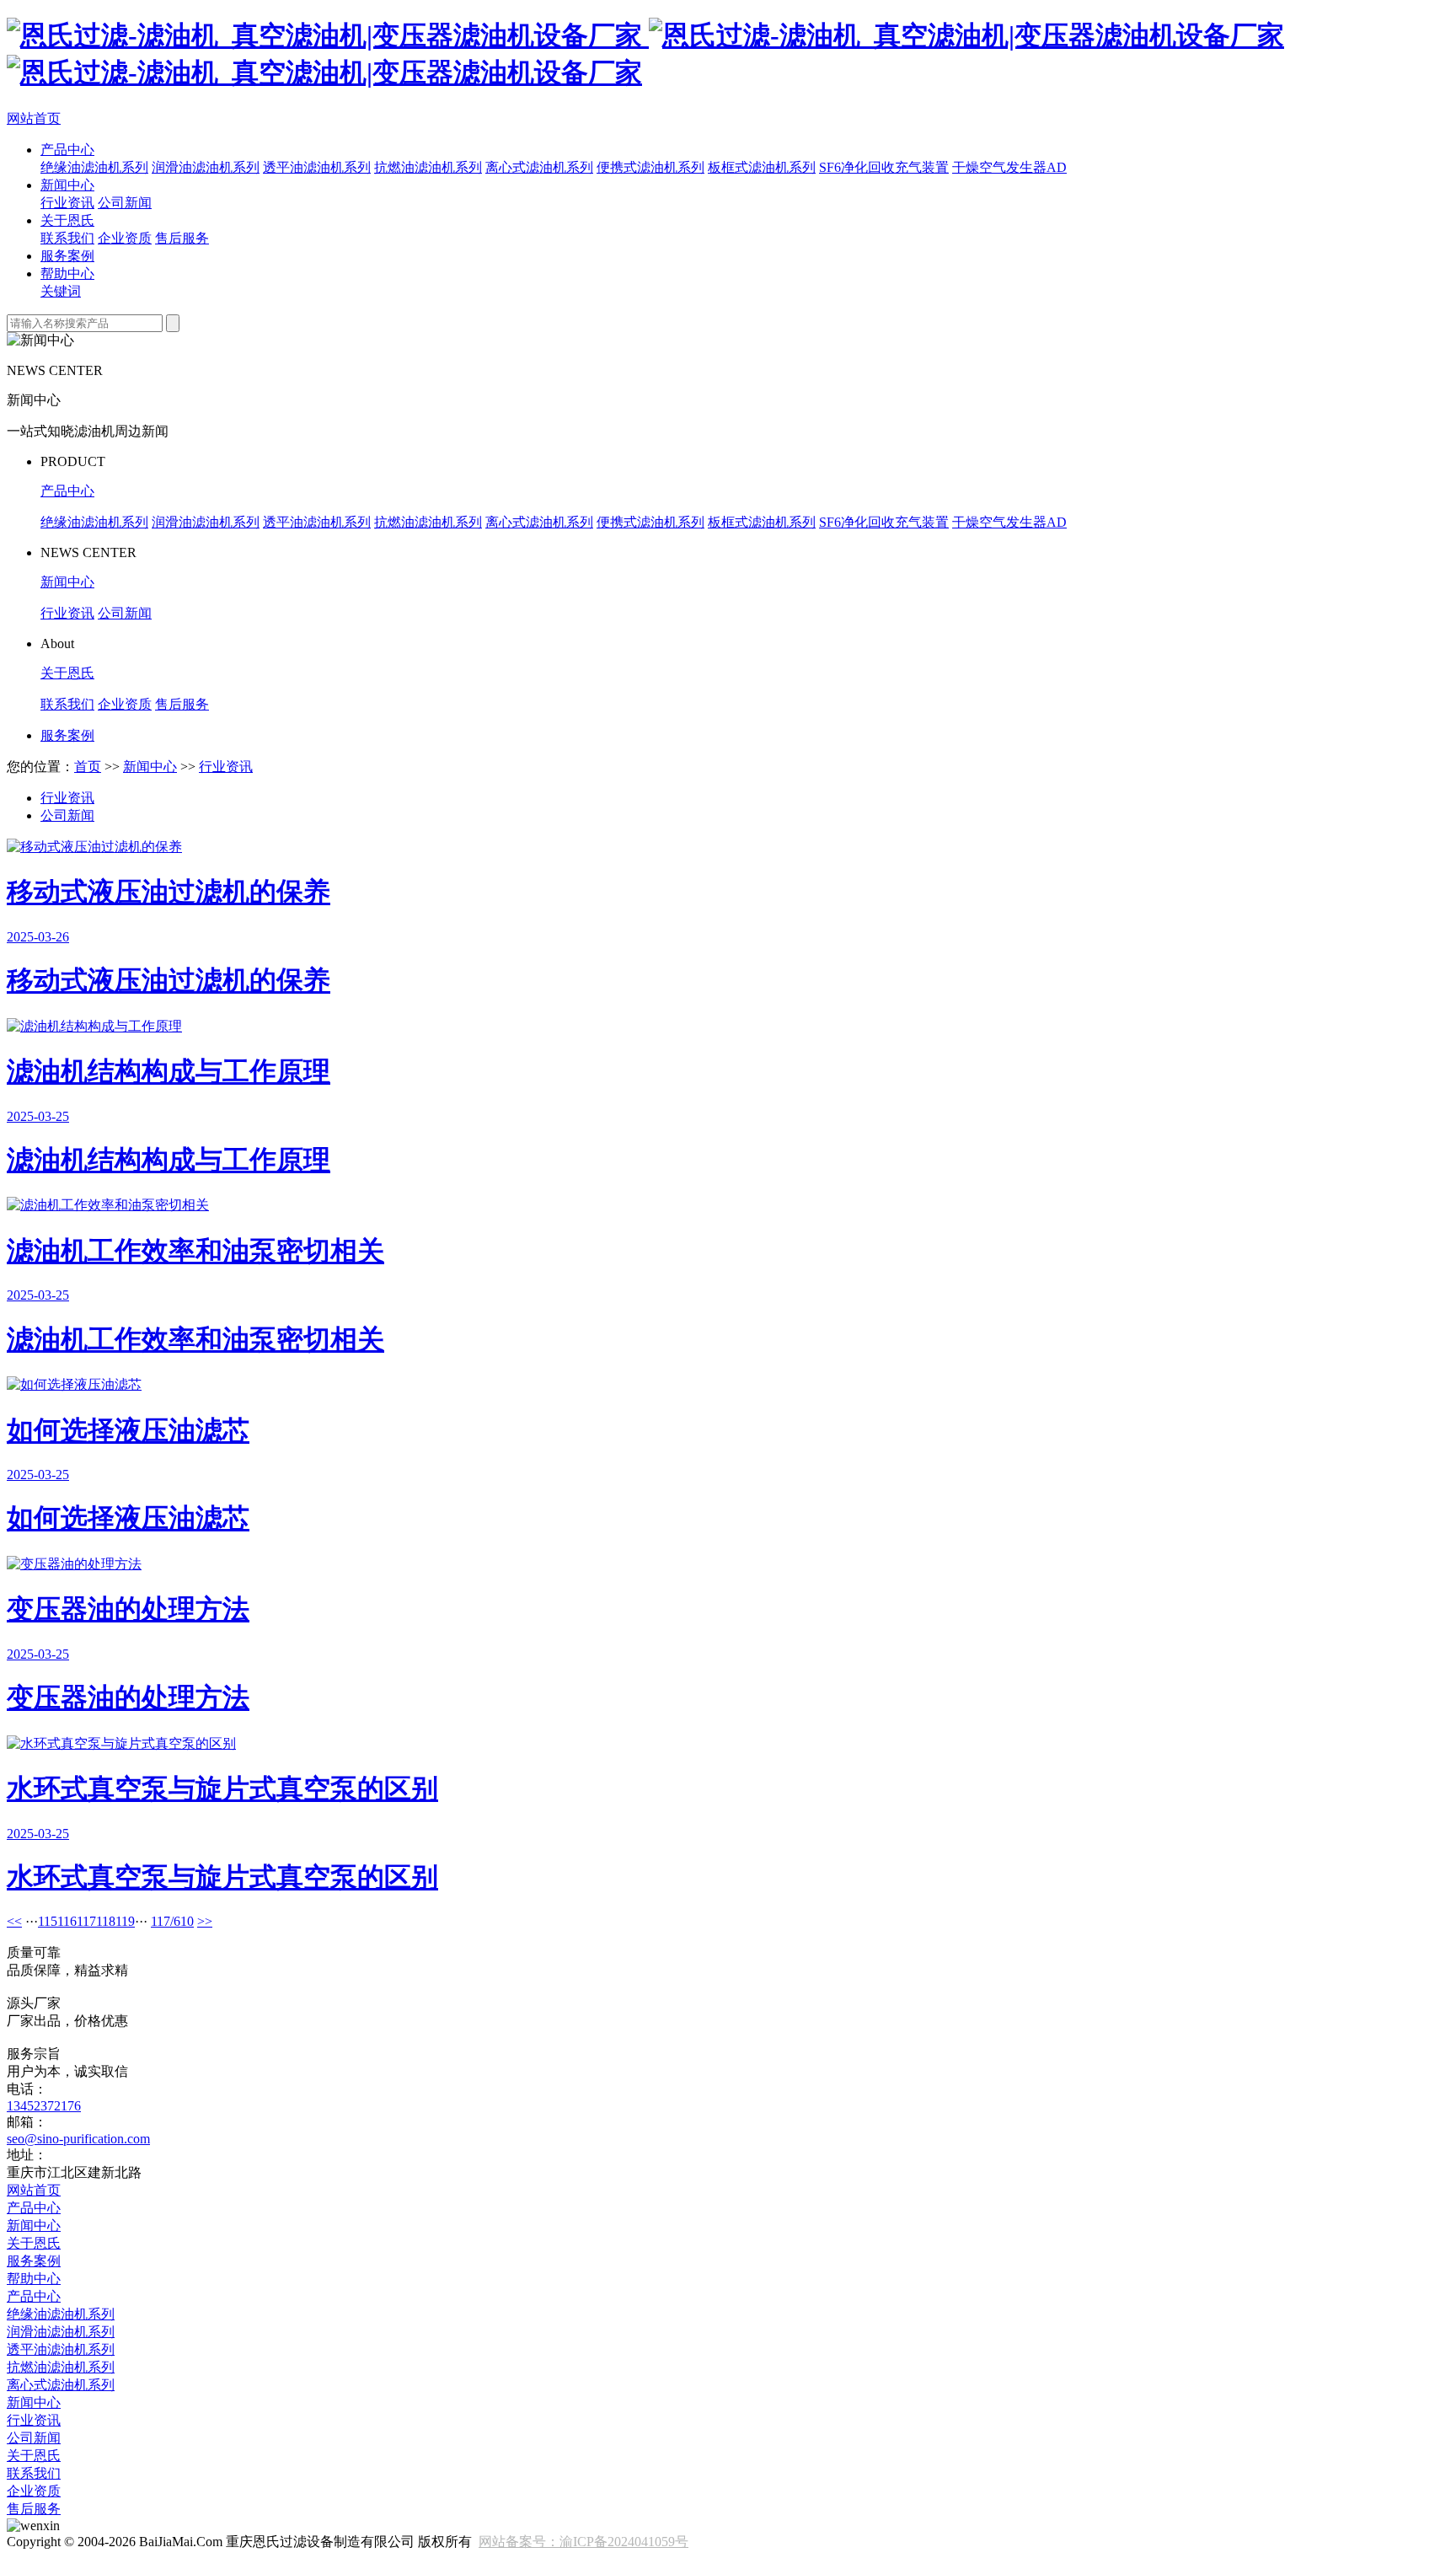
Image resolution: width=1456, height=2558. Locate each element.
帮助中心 (67, 273)
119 (125, 1921)
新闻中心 (67, 185)
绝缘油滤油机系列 (94, 167)
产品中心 (67, 150)
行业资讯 (67, 203)
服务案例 (67, 256)
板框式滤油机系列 (762, 167)
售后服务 (182, 238)
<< (14, 1921)
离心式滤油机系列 (539, 167)
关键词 (61, 291)
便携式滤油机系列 (650, 167)
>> (205, 1921)
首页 (88, 767)
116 (67, 1921)
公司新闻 (125, 203)
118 (106, 1921)
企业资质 (125, 238)
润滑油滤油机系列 (206, 167)
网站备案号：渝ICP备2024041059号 (583, 2542)
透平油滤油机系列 (317, 167)
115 (48, 1921)
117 (86, 1921)
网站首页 (34, 118)
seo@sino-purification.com (78, 2139)
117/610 (172, 1921)
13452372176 (44, 2106)
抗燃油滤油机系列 (428, 167)
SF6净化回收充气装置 (884, 167)
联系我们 (67, 238)
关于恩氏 (67, 220)
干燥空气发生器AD (1009, 167)
